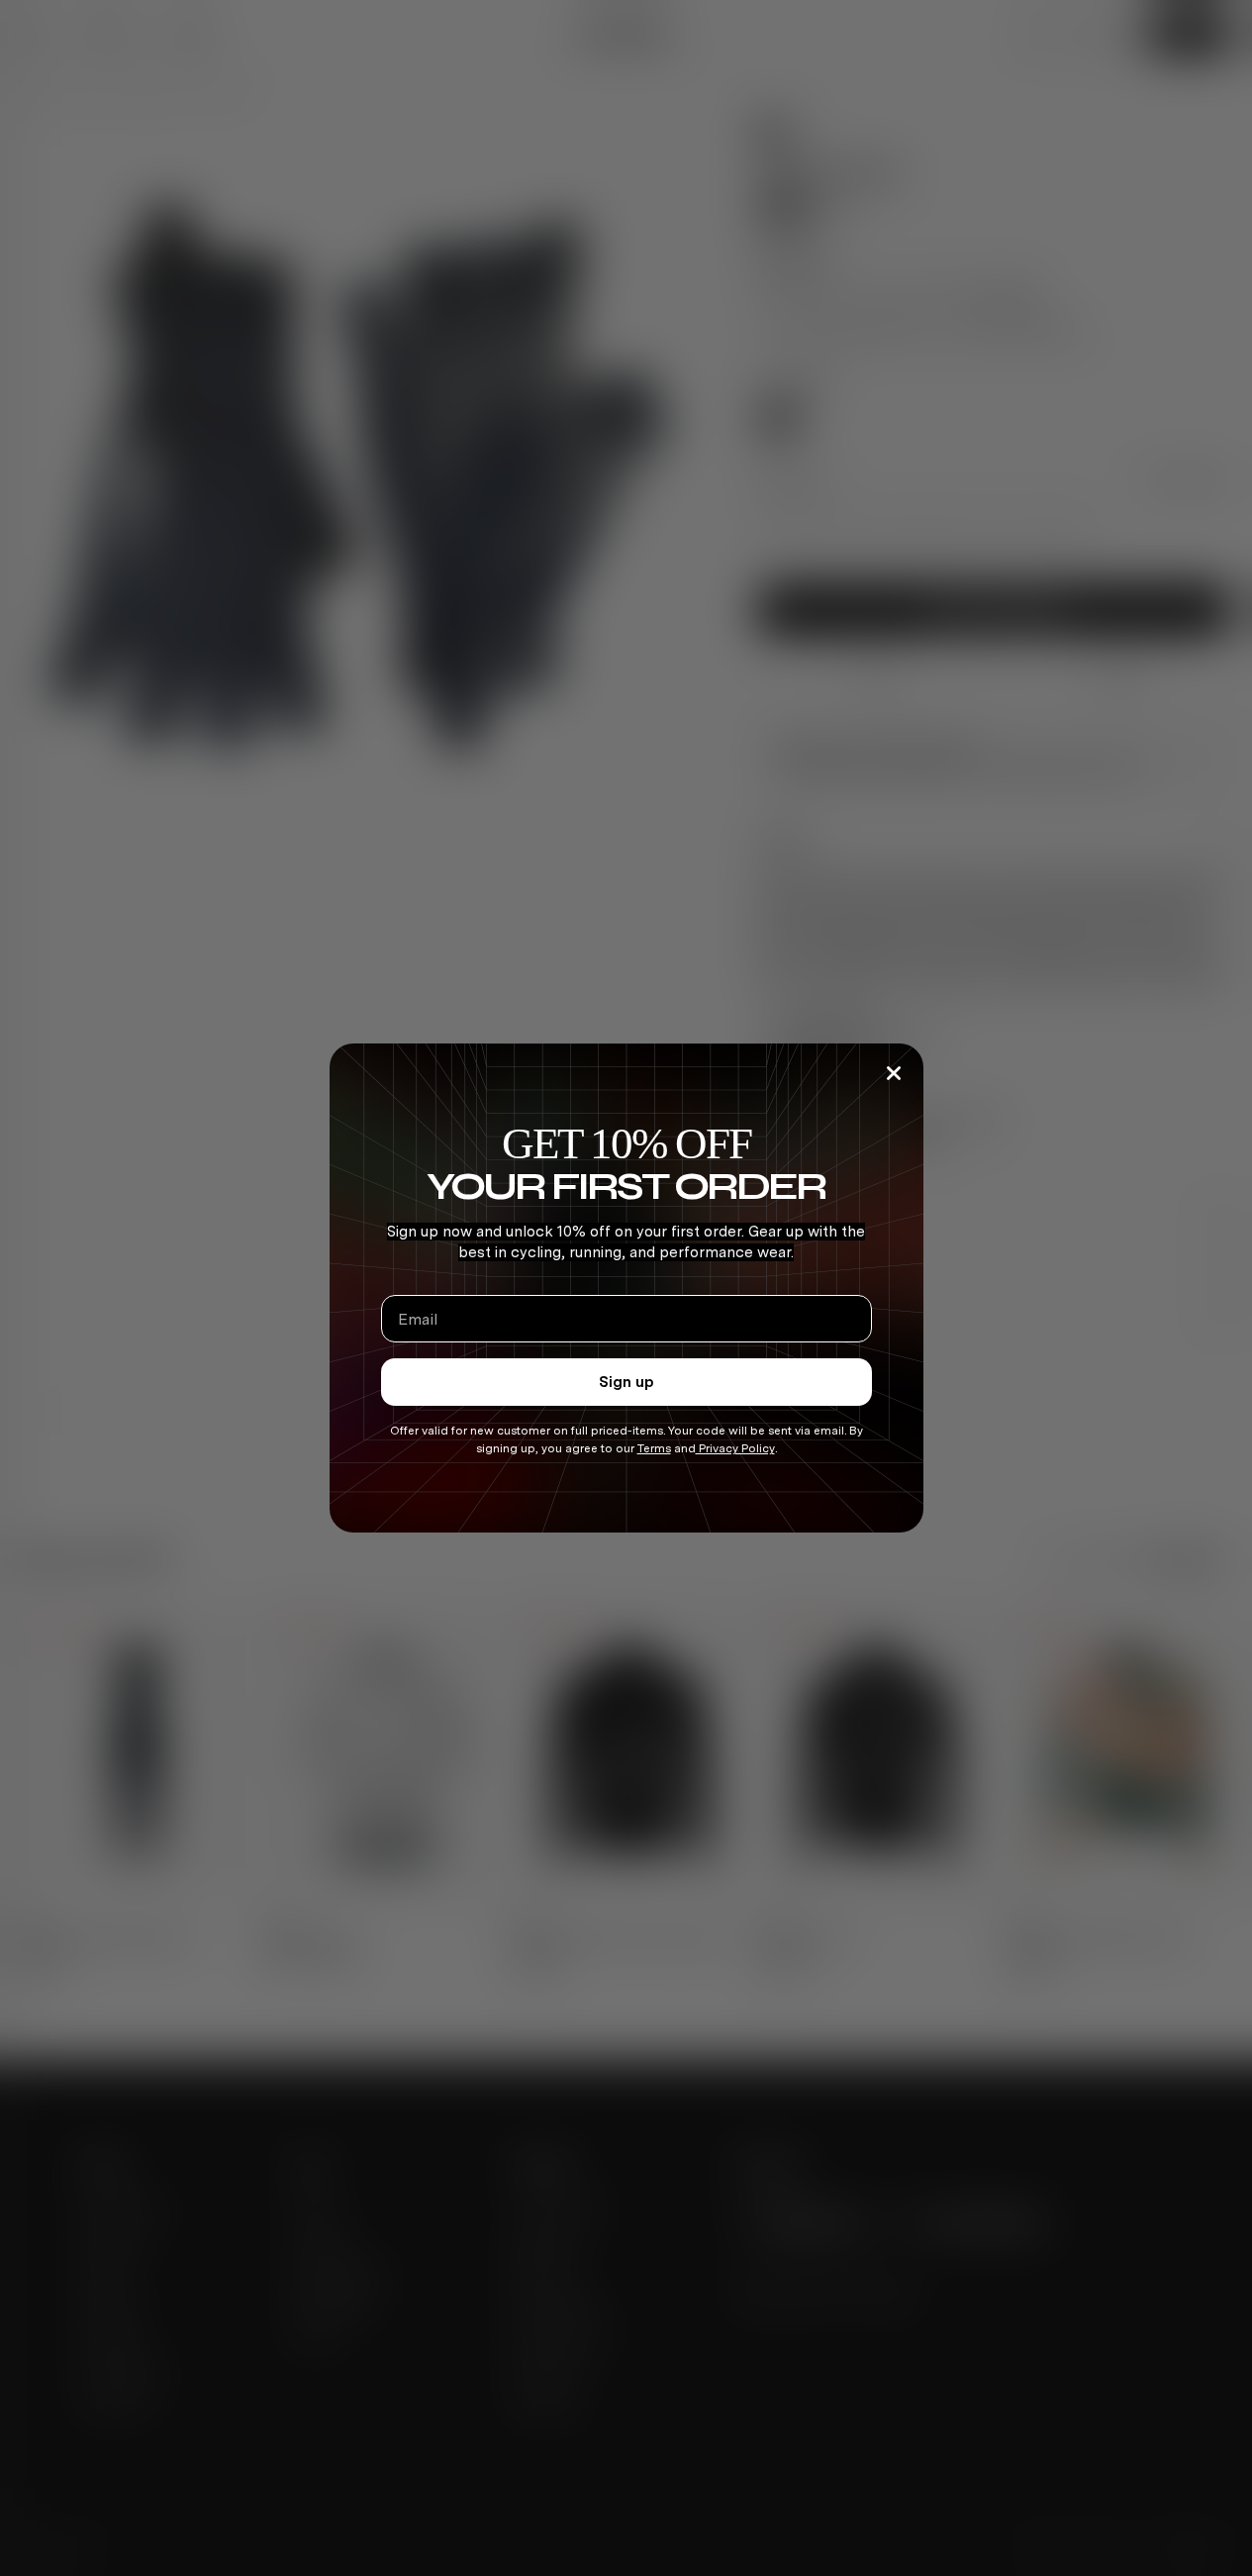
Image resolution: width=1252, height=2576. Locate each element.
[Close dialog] (894, 1073)
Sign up (626, 1382)
